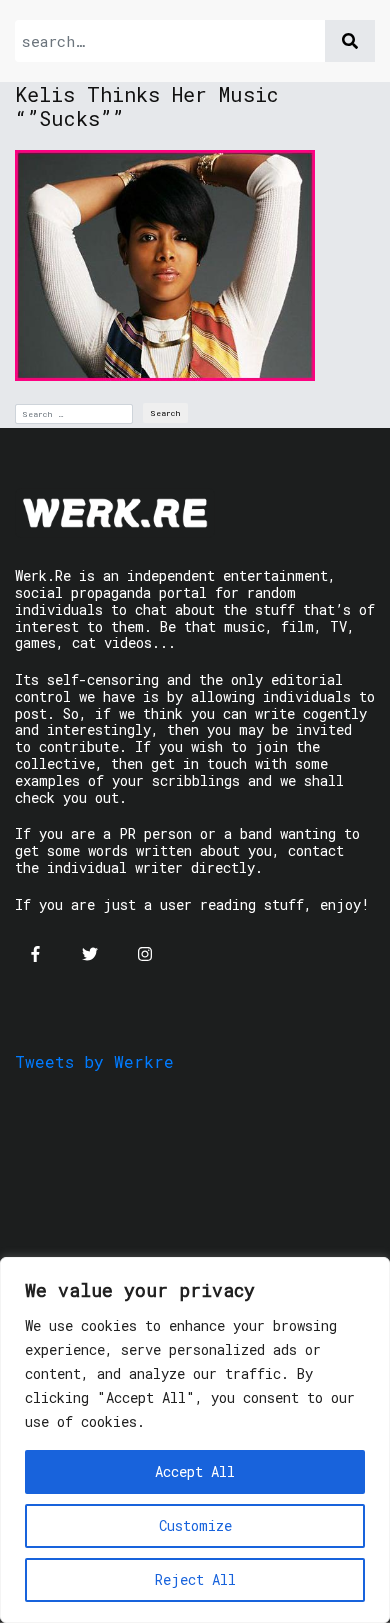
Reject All (195, 1579)
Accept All (195, 1471)
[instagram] (145, 954)
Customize (195, 1525)
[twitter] (90, 954)
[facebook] (35, 954)
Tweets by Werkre (94, 1061)
